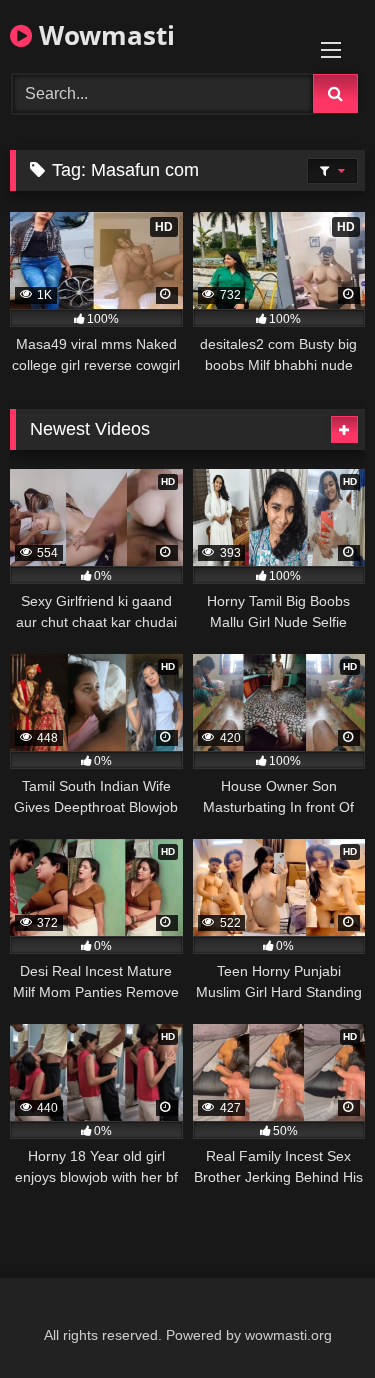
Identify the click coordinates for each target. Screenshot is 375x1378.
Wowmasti (103, 35)
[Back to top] (313, 1318)
